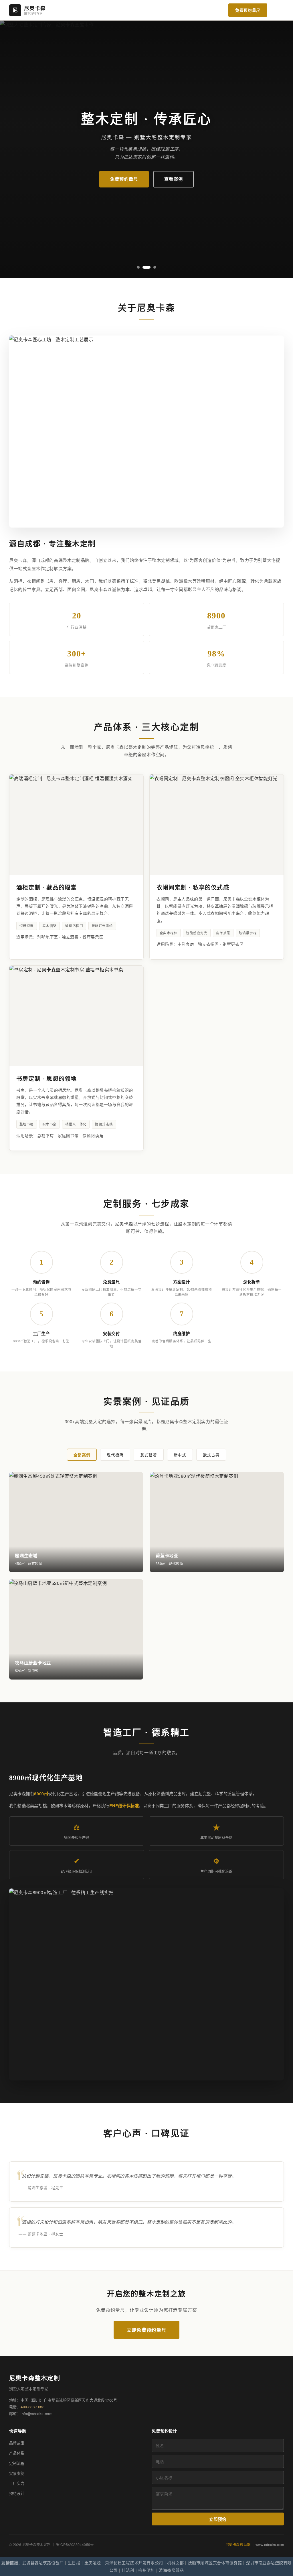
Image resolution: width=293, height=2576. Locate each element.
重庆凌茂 (93, 2563)
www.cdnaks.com (270, 2545)
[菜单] (278, 10)
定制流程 (17, 2463)
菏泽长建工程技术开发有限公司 (134, 2563)
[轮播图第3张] (152, 267)
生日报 (74, 2563)
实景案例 (17, 2473)
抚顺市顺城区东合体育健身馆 (215, 2563)
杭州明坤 (146, 2570)
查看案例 (174, 179)
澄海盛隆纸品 (171, 2570)
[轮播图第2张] (144, 267)
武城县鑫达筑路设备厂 (43, 2563)
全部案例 (82, 1455)
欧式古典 (211, 1455)
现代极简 (115, 1455)
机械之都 (175, 2563)
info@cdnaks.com (36, 2414)
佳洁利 (128, 2570)
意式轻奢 (149, 1455)
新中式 (180, 1455)
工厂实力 (17, 2483)
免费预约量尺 (248, 10)
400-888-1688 (32, 2407)
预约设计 (17, 2493)
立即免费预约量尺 (146, 2330)
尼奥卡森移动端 (238, 2545)
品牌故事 (17, 2443)
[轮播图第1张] (138, 267)
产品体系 (17, 2453)
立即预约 (218, 2519)
